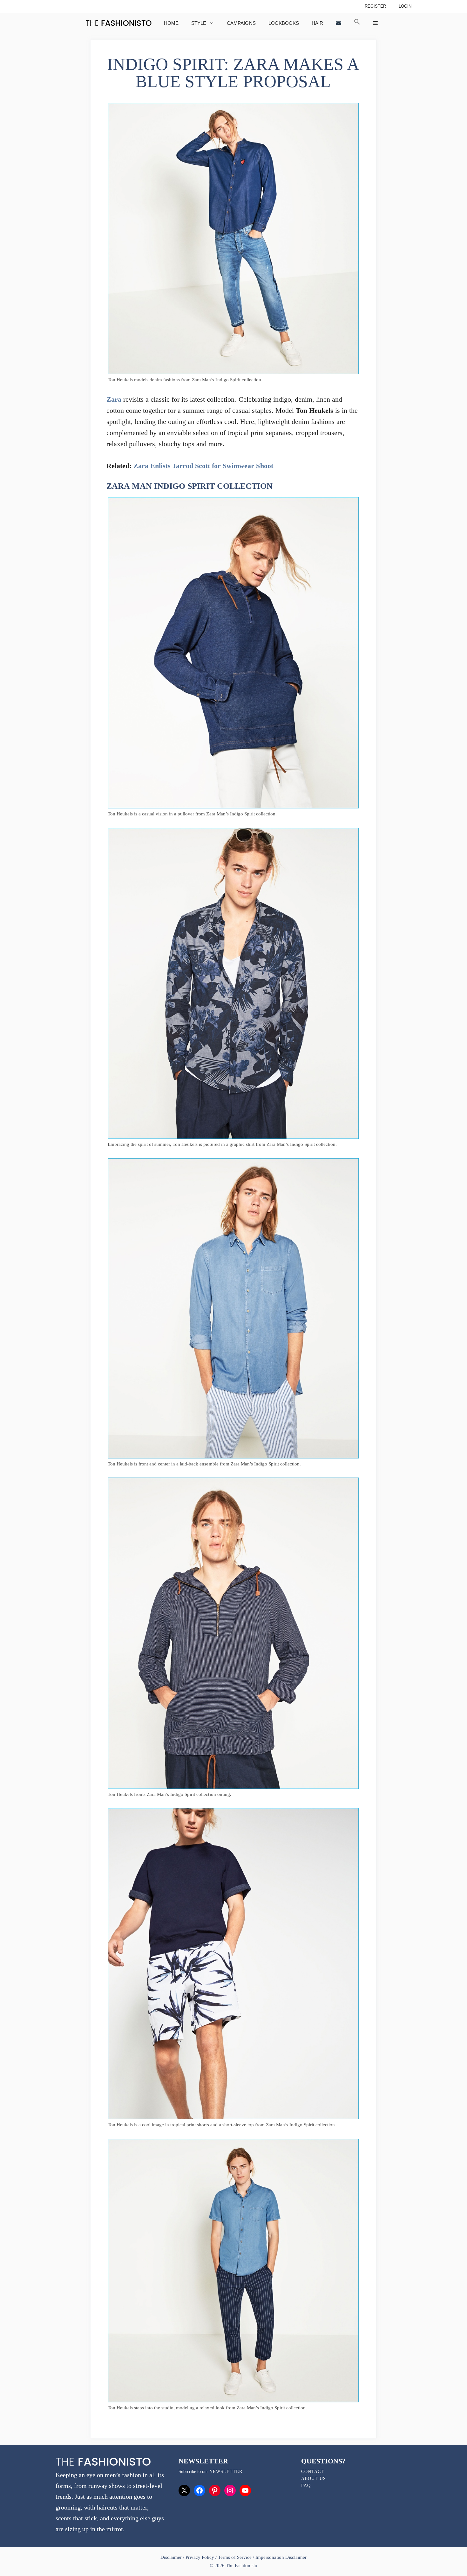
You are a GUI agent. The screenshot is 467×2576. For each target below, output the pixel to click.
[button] (357, 23)
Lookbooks (284, 23)
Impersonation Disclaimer (281, 2557)
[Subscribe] (338, 23)
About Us (314, 2479)
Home (171, 23)
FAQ (306, 2486)
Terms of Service (235, 2557)
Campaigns (241, 23)
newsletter (226, 2472)
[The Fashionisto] (119, 23)
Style (199, 23)
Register (375, 6)
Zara (114, 399)
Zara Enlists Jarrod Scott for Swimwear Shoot (203, 466)
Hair (317, 23)
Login (405, 6)
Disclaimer (172, 2557)
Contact (313, 2472)
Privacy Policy (200, 2557)
